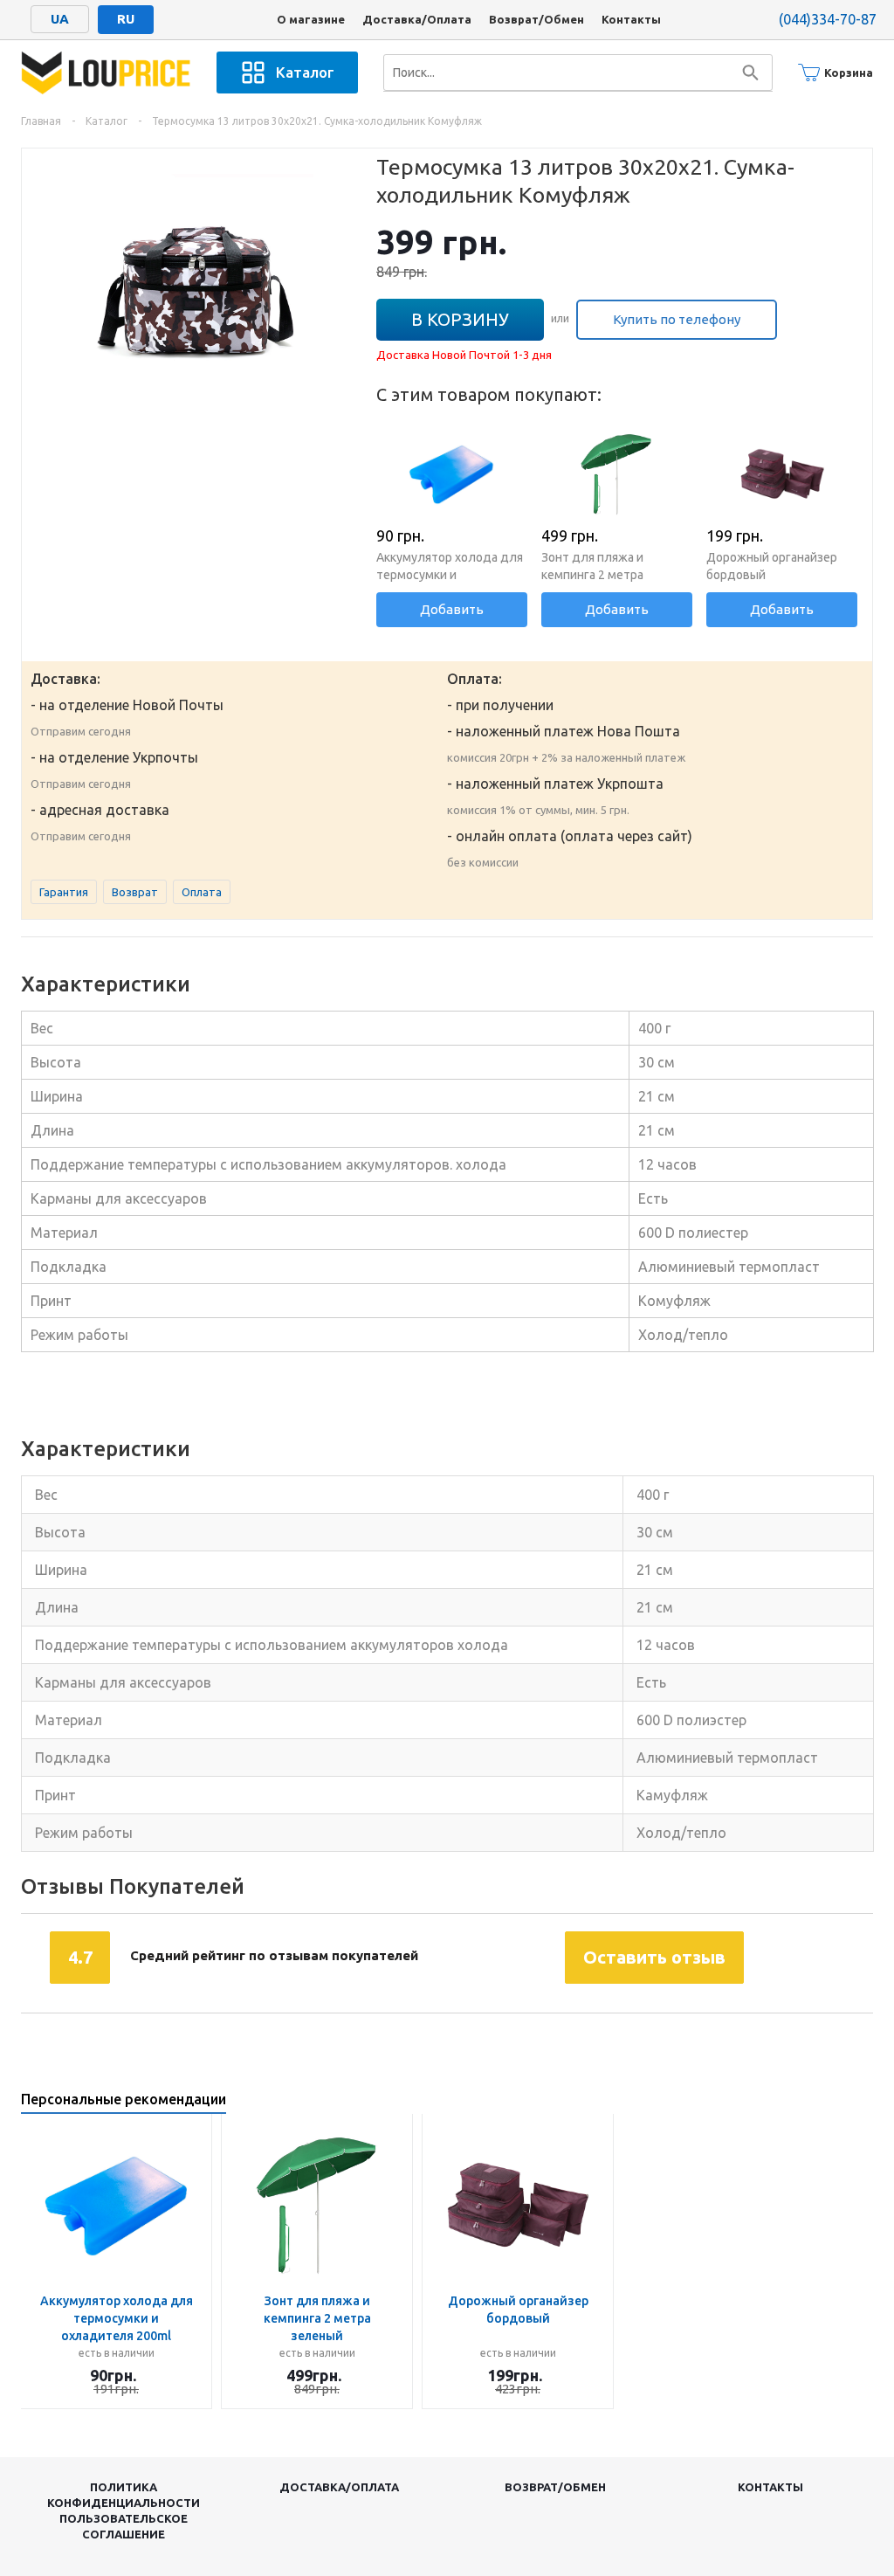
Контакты (631, 19)
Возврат (135, 892)
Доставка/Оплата (417, 19)
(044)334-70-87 (828, 19)
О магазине (311, 19)
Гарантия (64, 892)
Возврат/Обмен (536, 19)
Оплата (202, 892)
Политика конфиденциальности (124, 2495)
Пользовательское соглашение (124, 2526)
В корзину (460, 319)
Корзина (849, 73)
